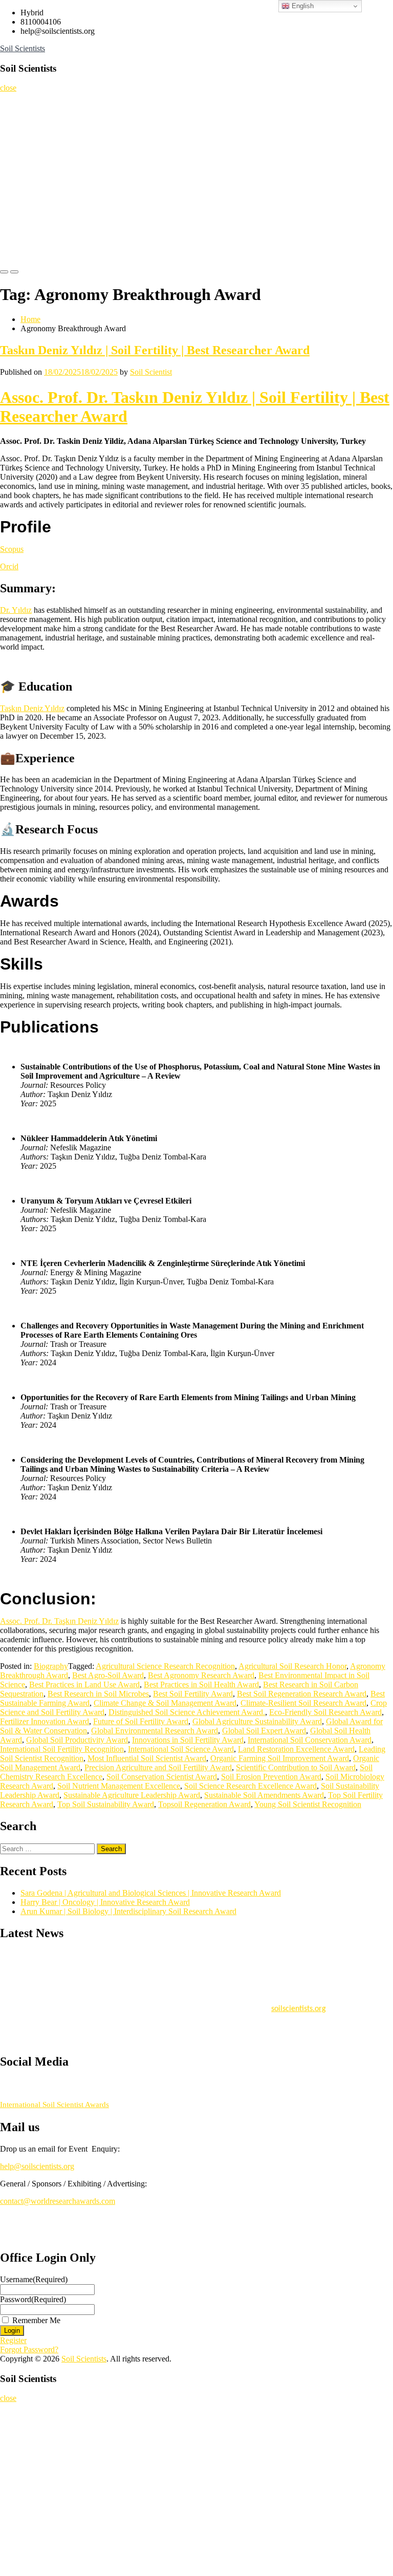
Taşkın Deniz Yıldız (32, 708)
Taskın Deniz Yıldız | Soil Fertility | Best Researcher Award (155, 350)
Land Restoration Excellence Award (296, 1749)
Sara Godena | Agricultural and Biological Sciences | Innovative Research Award (151, 1893)
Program (18, 205)
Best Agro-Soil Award (108, 1675)
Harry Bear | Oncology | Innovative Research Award (105, 1902)
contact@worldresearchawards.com (58, 2201)
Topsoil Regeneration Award (204, 1804)
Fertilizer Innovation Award (45, 1721)
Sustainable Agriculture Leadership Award (132, 1795)
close (8, 88)
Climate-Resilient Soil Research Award (303, 1703)
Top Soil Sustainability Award (106, 1804)
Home (14, 103)
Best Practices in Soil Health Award (201, 1684)
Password (33, 2299)
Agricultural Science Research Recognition (165, 1666)
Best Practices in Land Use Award (84, 1684)
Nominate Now (27, 144)
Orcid (9, 566)
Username (34, 2279)
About (14, 123)
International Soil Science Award (181, 1749)
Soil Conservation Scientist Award (162, 1777)
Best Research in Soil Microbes (98, 1694)
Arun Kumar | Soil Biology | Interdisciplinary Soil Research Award (128, 1911)
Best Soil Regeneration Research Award (302, 1694)
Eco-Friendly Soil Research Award (325, 1712)
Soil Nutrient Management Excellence (119, 1786)
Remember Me (36, 2320)
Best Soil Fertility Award (193, 1694)
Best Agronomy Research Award (201, 1675)
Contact (16, 246)
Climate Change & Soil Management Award (165, 1703)
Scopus (12, 549)
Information (23, 226)
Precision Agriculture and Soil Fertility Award (158, 1767)
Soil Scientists (23, 48)
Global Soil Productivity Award (77, 1740)
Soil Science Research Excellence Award (250, 1786)
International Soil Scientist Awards (54, 2105)
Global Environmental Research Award (155, 1731)
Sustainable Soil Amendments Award (264, 1795)
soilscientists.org (299, 2004)
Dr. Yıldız (16, 610)
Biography (51, 1666)
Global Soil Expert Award (264, 1731)
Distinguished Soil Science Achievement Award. (187, 1712)
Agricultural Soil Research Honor (292, 1666)
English (302, 6)
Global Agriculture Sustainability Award (257, 1721)
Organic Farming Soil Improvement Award (280, 1758)
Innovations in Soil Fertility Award (188, 1740)
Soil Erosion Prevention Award (271, 1777)
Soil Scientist (151, 372)
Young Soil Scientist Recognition (308, 1804)
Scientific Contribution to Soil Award (296, 1767)
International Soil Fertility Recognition (62, 1749)
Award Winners (27, 185)
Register (17, 164)
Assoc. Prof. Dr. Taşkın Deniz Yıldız (59, 1621)
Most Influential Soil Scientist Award (147, 1758)
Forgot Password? (29, 2349)
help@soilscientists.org (37, 2166)
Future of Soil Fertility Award (141, 1721)
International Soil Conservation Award (310, 1740)
